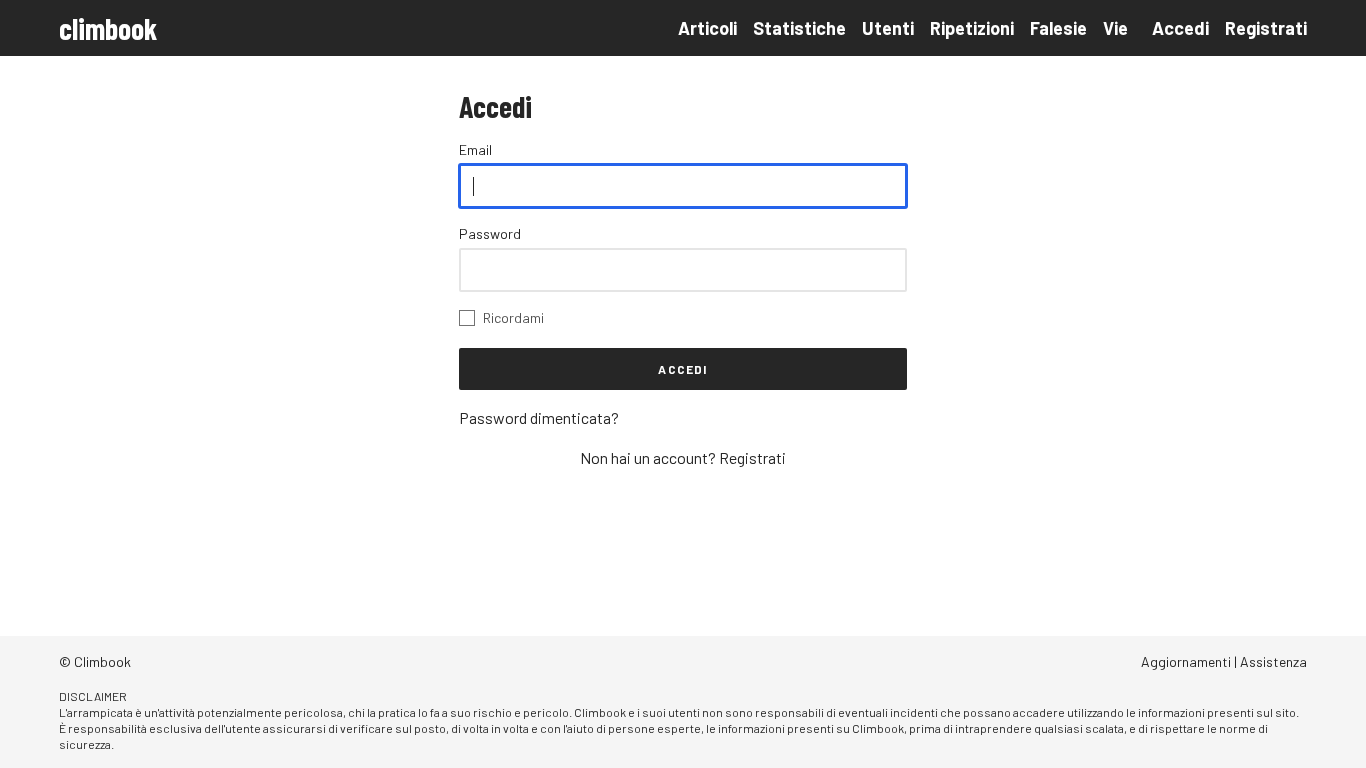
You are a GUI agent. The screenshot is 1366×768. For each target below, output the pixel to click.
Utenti (888, 28)
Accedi (1180, 28)
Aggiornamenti (1186, 661)
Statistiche (799, 28)
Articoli (707, 28)
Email (475, 149)
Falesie (1058, 28)
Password (490, 233)
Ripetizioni (972, 28)
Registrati (1266, 28)
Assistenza (1273, 661)
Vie (1115, 28)
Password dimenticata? (539, 417)
